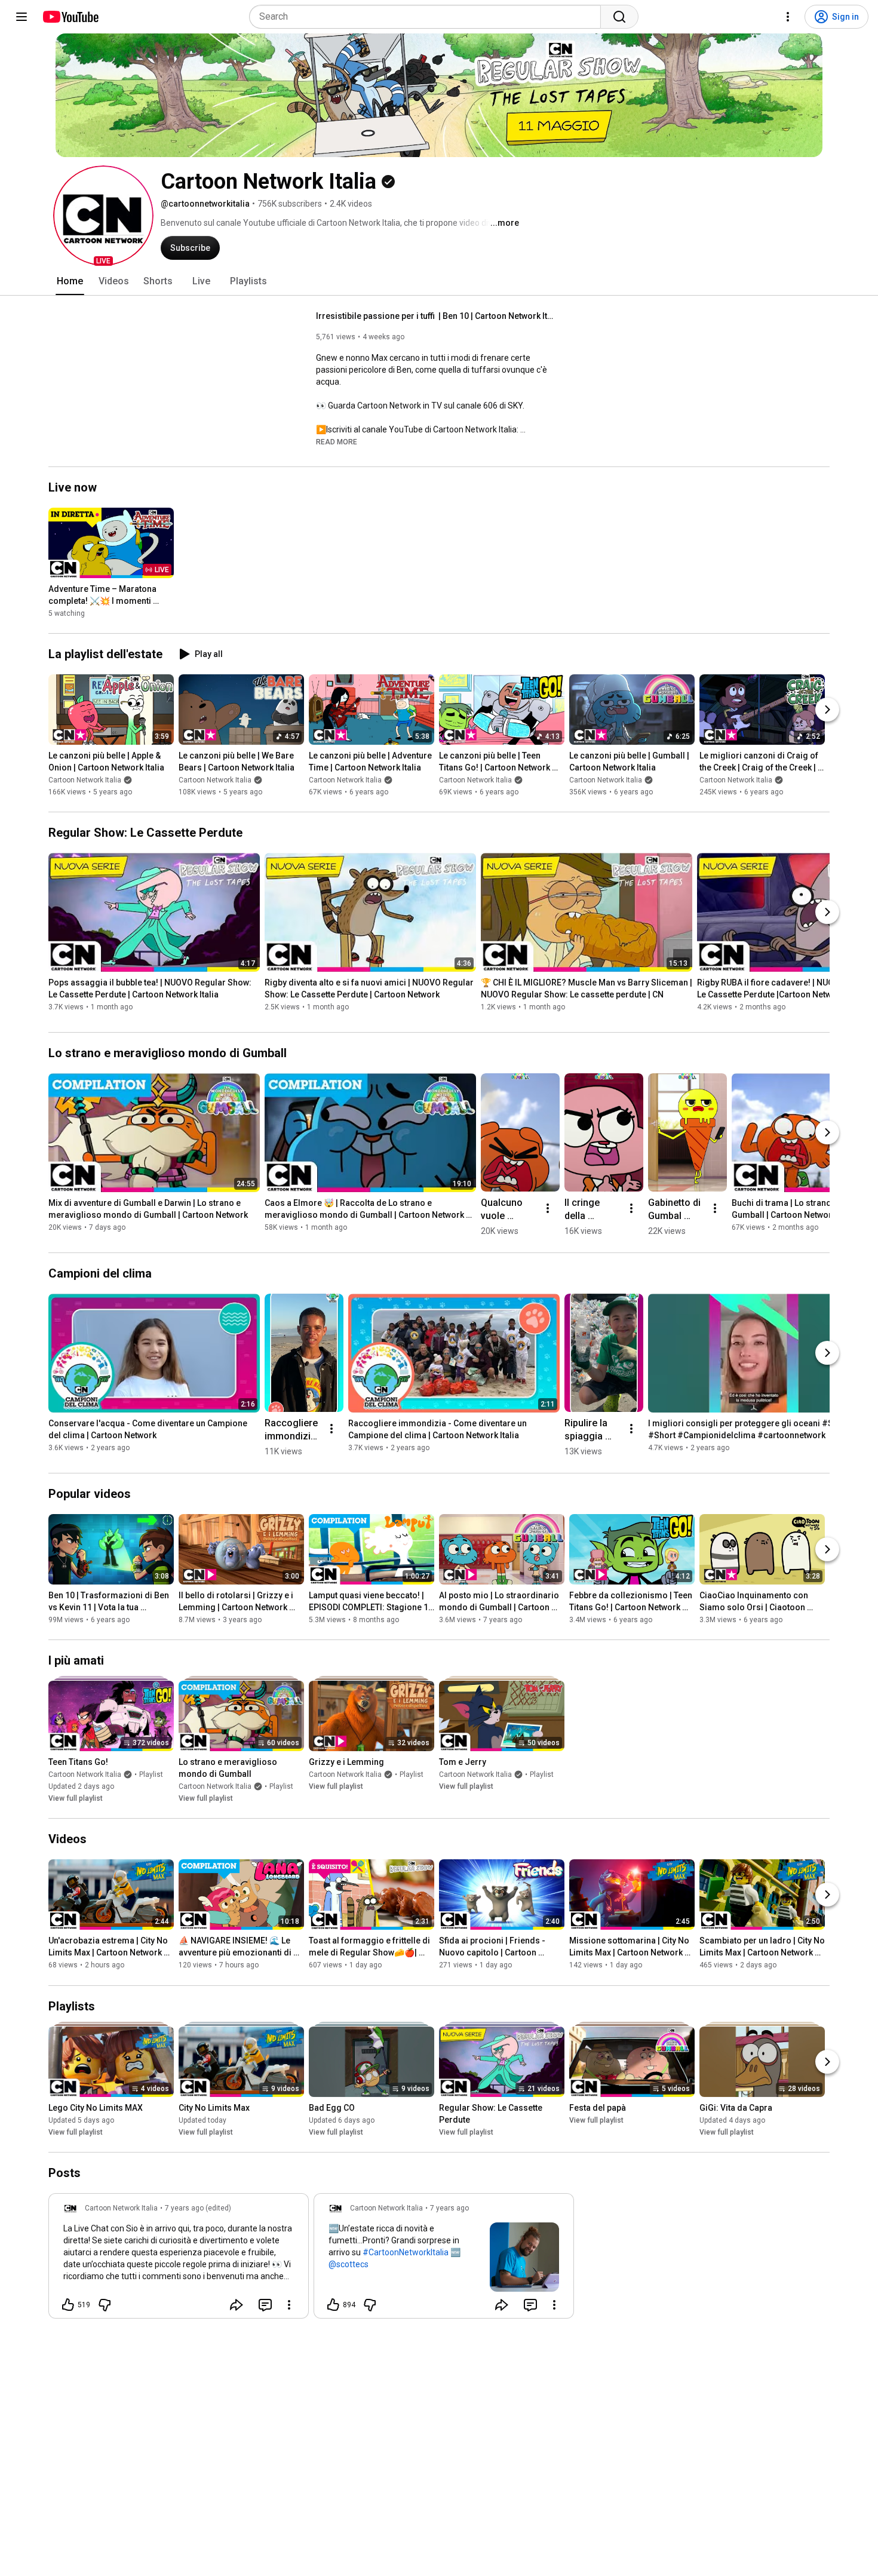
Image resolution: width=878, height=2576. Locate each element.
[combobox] (429, 17)
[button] (103, 216)
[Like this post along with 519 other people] (68, 2305)
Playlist (151, 1774)
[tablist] (439, 281)
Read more (337, 442)
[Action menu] (289, 2305)
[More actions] (548, 1208)
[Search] (619, 17)
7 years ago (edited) (198, 2208)
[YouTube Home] (70, 17)
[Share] (237, 2305)
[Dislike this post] (105, 2305)
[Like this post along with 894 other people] (333, 2305)
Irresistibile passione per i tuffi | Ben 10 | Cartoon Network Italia (436, 316)
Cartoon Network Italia (85, 780)
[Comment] (265, 2305)
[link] (179, 2259)
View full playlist (76, 1798)
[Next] (827, 710)
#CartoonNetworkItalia (406, 2252)
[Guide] (22, 17)
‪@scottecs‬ (349, 2264)
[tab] (70, 281)
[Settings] (788, 17)
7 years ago (449, 2208)
